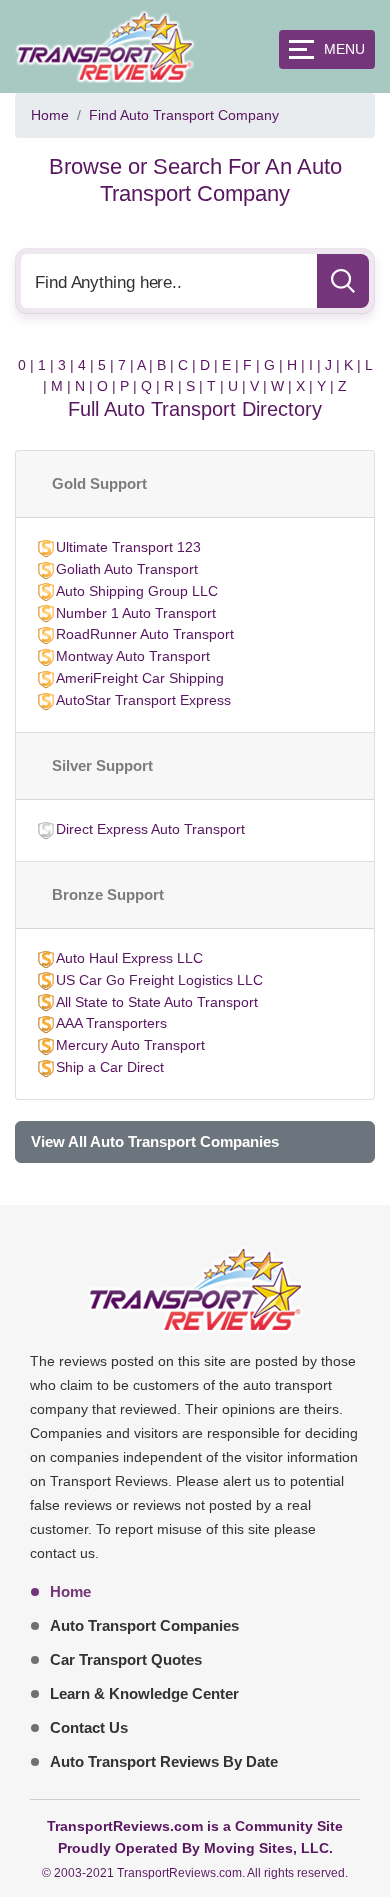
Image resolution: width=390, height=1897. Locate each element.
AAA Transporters (111, 1023)
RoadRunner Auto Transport (145, 634)
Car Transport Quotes (126, 1659)
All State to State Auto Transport (157, 1002)
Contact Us (89, 1727)
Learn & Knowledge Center (144, 1693)
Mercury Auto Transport (130, 1045)
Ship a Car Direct (110, 1067)
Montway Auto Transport (133, 656)
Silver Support (102, 765)
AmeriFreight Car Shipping (140, 678)
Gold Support (99, 483)
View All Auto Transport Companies (155, 1141)
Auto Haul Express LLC (129, 958)
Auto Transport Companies (144, 1625)
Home (50, 115)
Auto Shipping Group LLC (137, 591)
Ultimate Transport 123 (128, 547)
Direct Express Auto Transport (150, 829)
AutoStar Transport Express (143, 700)
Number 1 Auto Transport (136, 613)
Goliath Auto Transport (127, 569)
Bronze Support (108, 894)
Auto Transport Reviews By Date (164, 1761)
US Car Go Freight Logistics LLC (159, 980)
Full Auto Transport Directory (195, 409)
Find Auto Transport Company (184, 115)
